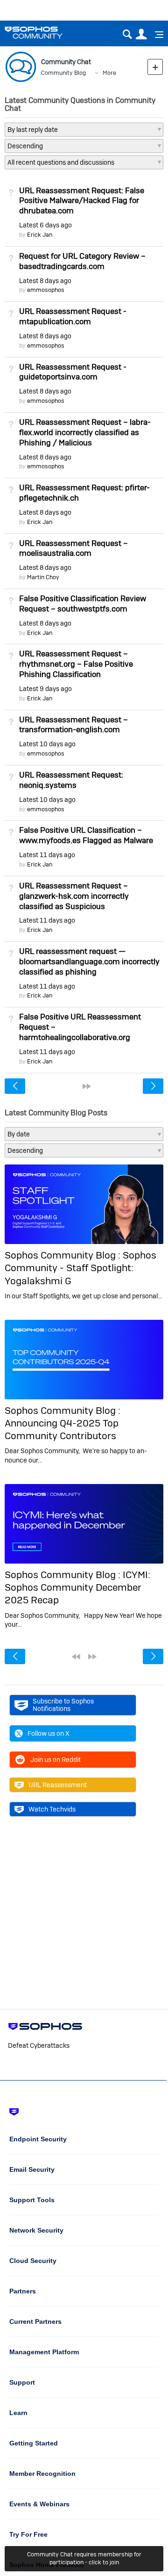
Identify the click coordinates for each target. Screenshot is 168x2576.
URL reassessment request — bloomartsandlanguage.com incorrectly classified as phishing (89, 961)
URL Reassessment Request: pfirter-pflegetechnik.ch (84, 493)
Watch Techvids (52, 1809)
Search (127, 34)
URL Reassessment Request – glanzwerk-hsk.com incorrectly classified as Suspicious (74, 896)
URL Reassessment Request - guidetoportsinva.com (73, 372)
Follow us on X (49, 1733)
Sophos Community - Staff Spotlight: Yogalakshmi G (80, 1268)
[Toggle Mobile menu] (156, 35)
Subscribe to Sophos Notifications (63, 1705)
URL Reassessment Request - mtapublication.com (73, 316)
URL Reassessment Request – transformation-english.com (73, 725)
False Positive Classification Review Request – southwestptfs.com (83, 604)
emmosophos (46, 290)
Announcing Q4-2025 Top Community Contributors (62, 1429)
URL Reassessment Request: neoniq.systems (71, 780)
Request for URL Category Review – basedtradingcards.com (82, 261)
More (109, 73)
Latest (45, 225)
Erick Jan (40, 235)
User (141, 34)
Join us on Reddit (56, 1760)
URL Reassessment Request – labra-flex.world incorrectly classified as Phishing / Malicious (85, 432)
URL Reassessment (58, 1785)
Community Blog (63, 73)
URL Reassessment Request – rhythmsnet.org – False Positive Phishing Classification (76, 664)
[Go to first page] (76, 1657)
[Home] (45, 33)
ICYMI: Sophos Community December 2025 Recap (77, 1587)
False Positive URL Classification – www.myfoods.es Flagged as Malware (86, 835)
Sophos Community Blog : (64, 1255)
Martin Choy (43, 577)
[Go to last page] (87, 1086)
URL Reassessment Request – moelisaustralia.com (73, 548)
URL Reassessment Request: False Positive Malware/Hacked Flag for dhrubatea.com (82, 201)
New (155, 67)
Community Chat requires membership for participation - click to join (84, 2558)
